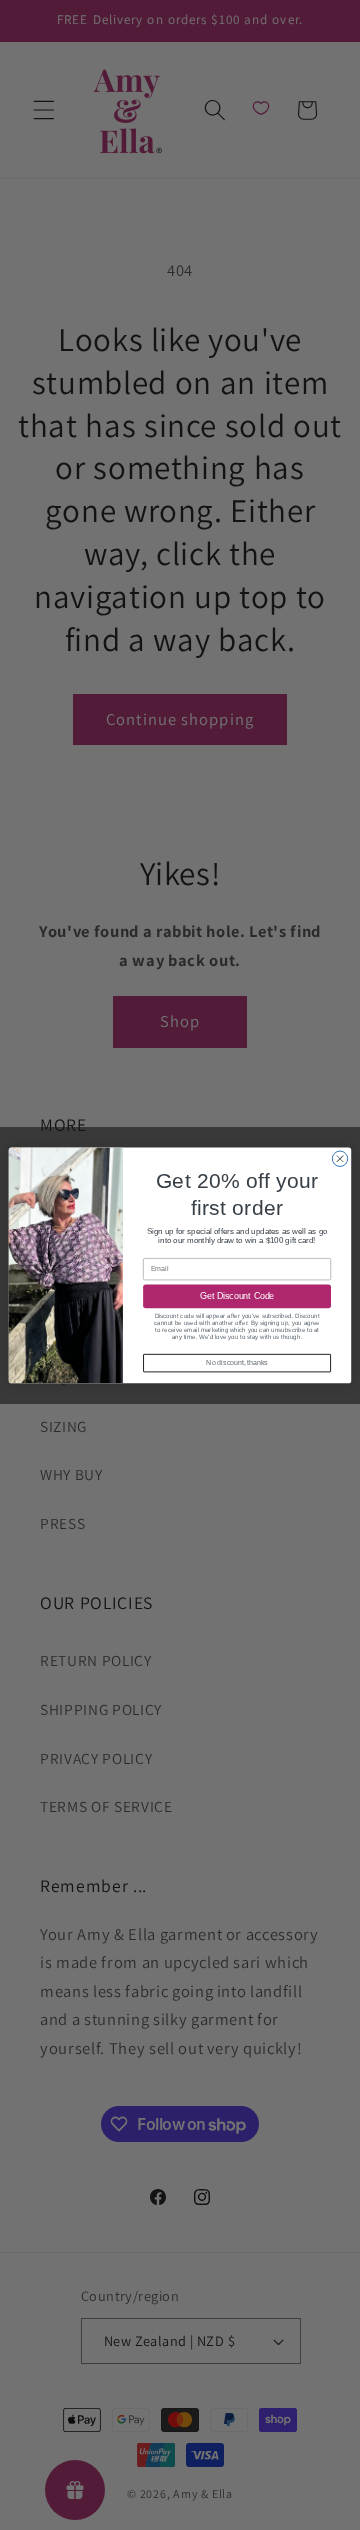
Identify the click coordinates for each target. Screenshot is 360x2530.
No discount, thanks (236, 1362)
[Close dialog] (339, 1158)
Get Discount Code (237, 1296)
